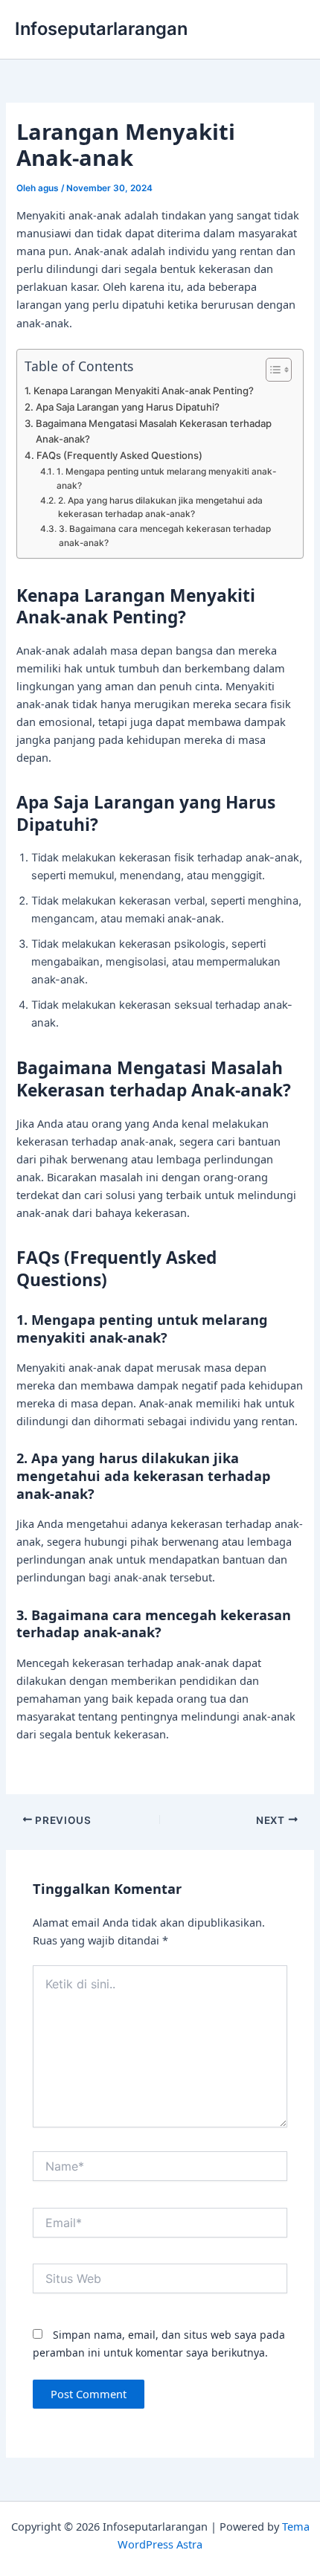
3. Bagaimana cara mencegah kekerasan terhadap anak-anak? (165, 536)
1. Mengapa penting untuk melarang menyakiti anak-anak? (166, 479)
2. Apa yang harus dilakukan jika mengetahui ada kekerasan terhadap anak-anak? (160, 508)
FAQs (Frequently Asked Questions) (119, 455)
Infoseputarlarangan (101, 29)
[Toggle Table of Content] (271, 370)
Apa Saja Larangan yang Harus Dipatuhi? (128, 407)
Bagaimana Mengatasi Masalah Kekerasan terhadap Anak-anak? (154, 431)
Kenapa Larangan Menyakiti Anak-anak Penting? (144, 391)
